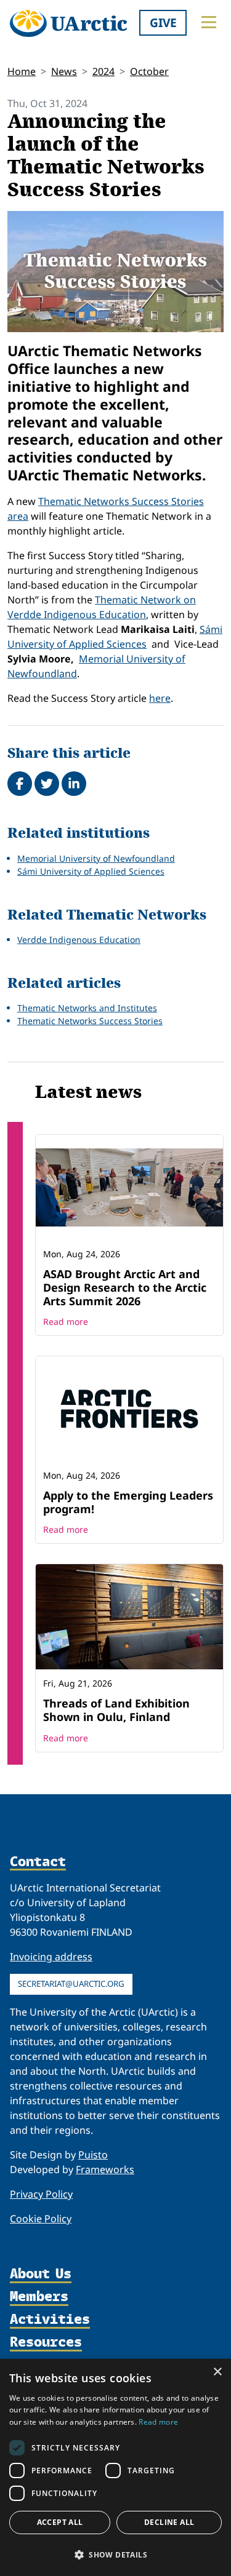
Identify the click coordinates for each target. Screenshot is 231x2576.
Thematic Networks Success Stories (90, 1021)
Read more (66, 1322)
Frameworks (105, 2169)
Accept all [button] (60, 2522)
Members (39, 2297)
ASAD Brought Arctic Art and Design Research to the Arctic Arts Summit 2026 (125, 1287)
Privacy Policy (41, 2194)
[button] (115, 2554)
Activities (50, 2320)
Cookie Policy (41, 2219)
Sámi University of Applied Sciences (91, 871)
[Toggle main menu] (209, 22)
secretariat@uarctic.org (71, 1984)
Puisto (93, 2155)
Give (163, 22)
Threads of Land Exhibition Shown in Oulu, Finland (116, 1710)
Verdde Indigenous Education (79, 940)
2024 (103, 71)
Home (22, 71)
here (160, 698)
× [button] (217, 2372)
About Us (41, 2274)
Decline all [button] (169, 2522)
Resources (46, 2343)
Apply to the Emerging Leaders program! (128, 1502)
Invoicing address (51, 1957)
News (64, 71)
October (149, 71)
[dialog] (115, 2467)
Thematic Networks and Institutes (87, 1008)
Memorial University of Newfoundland (96, 858)
